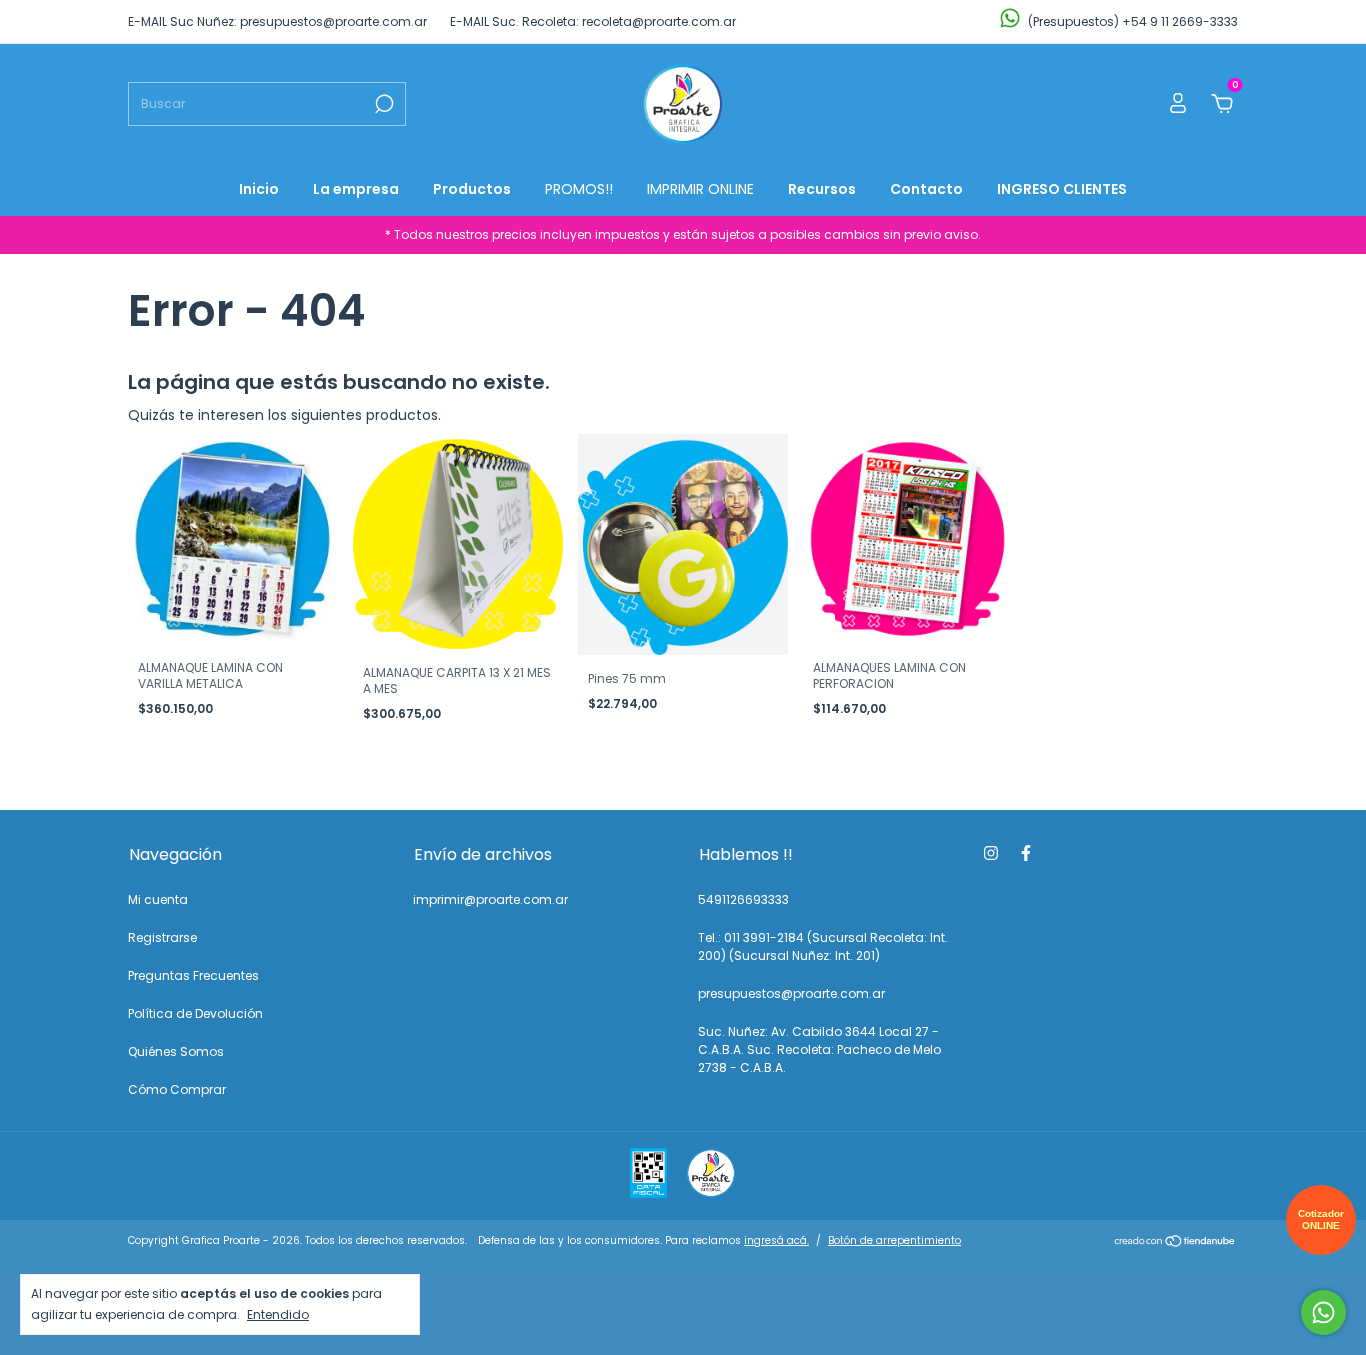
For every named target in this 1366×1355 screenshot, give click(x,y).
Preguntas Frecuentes (193, 975)
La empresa (356, 189)
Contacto (926, 189)
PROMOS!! (579, 189)
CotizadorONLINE (1321, 1219)
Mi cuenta (158, 899)
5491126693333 (743, 899)
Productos (472, 189)
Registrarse (162, 937)
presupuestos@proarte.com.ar (791, 993)
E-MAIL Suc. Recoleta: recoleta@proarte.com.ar (593, 21)
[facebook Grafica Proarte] (1026, 853)
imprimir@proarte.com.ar (490, 899)
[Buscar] (382, 104)
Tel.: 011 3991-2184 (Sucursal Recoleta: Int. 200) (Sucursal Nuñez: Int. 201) (823, 946)
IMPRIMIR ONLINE (700, 189)
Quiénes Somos (176, 1051)
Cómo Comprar (177, 1089)
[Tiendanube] (1175, 1243)
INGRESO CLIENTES (1062, 189)
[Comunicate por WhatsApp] (1323, 1312)
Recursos (822, 189)
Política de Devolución (195, 1013)
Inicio (259, 189)
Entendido (278, 1314)
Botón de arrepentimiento (894, 1240)
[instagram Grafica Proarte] (991, 853)
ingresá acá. (776, 1240)
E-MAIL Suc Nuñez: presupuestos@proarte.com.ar (277, 21)
